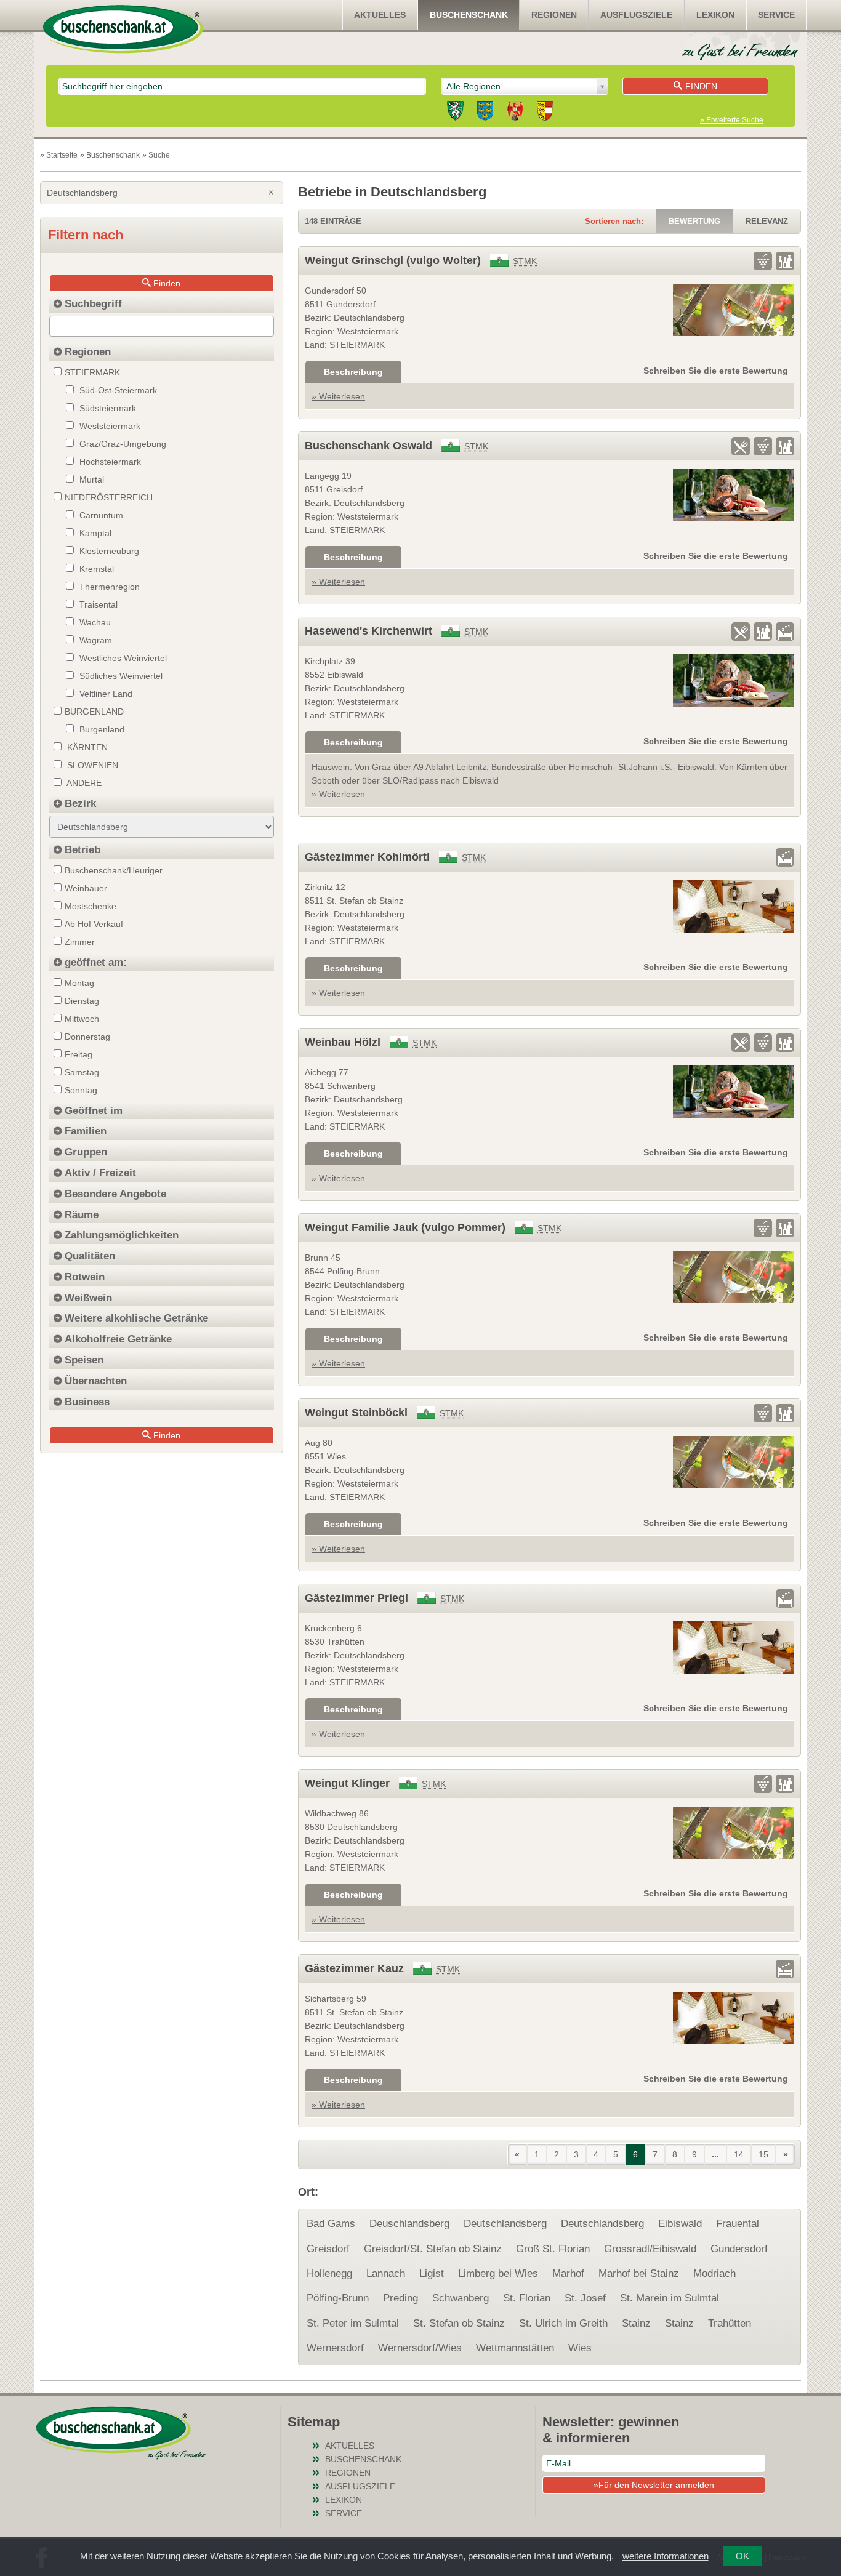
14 (739, 2154)
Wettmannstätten (515, 2348)
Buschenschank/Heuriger (114, 870)
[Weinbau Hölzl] (734, 1092)
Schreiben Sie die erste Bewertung (716, 371)
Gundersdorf (739, 2249)
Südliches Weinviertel (120, 676)
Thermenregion (108, 587)
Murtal (91, 479)
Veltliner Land (105, 694)
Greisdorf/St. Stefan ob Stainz (433, 2249)
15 (763, 2154)
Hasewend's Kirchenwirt (368, 631)
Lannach (386, 2273)
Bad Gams (331, 2224)
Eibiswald (680, 2224)
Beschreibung (353, 372)
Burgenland (101, 729)
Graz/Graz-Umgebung (122, 444)
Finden (701, 86)
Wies (580, 2348)
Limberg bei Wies (498, 2273)
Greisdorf (328, 2249)
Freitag (78, 1054)
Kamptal (94, 533)
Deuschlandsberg (409, 2224)
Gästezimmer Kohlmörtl (367, 857)
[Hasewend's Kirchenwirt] (734, 680)
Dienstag (82, 1001)
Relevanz (767, 221)
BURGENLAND (94, 712)
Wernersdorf (335, 2348)
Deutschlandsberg (505, 2224)
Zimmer (80, 942)
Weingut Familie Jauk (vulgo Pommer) (405, 1227)
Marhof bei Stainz (639, 2273)
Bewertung (694, 221)
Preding (400, 2298)
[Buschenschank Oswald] (734, 495)
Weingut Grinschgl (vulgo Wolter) (393, 260)
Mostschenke (91, 906)
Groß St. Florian (553, 2249)
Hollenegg (329, 2273)
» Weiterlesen (338, 396)
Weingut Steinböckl (356, 1413)
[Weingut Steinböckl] (734, 1462)
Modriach (714, 2273)
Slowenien (91, 765)
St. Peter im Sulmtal (353, 2323)
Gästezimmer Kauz (354, 1968)
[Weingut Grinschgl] (734, 310)
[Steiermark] (455, 113)
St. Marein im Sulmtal (670, 2298)
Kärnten (86, 747)
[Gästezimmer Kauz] (734, 2018)
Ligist (432, 2273)
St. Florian (527, 2298)
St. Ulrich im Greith (563, 2323)
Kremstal (95, 569)
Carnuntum (100, 515)
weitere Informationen (666, 2556)
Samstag (82, 1072)
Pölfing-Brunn (338, 2298)
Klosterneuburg (108, 551)
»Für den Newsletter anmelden (654, 2485)
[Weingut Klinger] (734, 1833)
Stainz (636, 2323)
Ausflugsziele (636, 15)
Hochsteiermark (109, 462)
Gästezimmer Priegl (356, 1598)
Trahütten (730, 2323)
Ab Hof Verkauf (94, 924)
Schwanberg (461, 2298)
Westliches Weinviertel (122, 658)
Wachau (94, 622)
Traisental (97, 604)
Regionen (554, 15)
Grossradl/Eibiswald (650, 2249)
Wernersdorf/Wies (420, 2348)
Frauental (738, 2224)
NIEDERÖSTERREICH (109, 497)
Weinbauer (86, 888)
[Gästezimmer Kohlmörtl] (734, 906)
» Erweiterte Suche (732, 120)
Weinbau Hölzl (343, 1042)
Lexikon (715, 15)
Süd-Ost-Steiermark (117, 390)
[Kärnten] (545, 113)
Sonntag (81, 1090)
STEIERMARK (92, 372)
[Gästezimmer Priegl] (734, 1647)
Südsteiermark (107, 408)
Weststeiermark (109, 426)
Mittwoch (82, 1019)
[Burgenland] (515, 113)
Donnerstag (87, 1037)
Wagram (95, 640)
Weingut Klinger (347, 1783)
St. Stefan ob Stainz (459, 2323)
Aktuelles (380, 15)
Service (776, 15)
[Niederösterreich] (485, 113)
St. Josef (585, 2298)
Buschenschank (469, 15)
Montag (79, 983)
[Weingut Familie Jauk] (734, 1277)
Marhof (568, 2273)
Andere (83, 783)
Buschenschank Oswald (368, 446)
